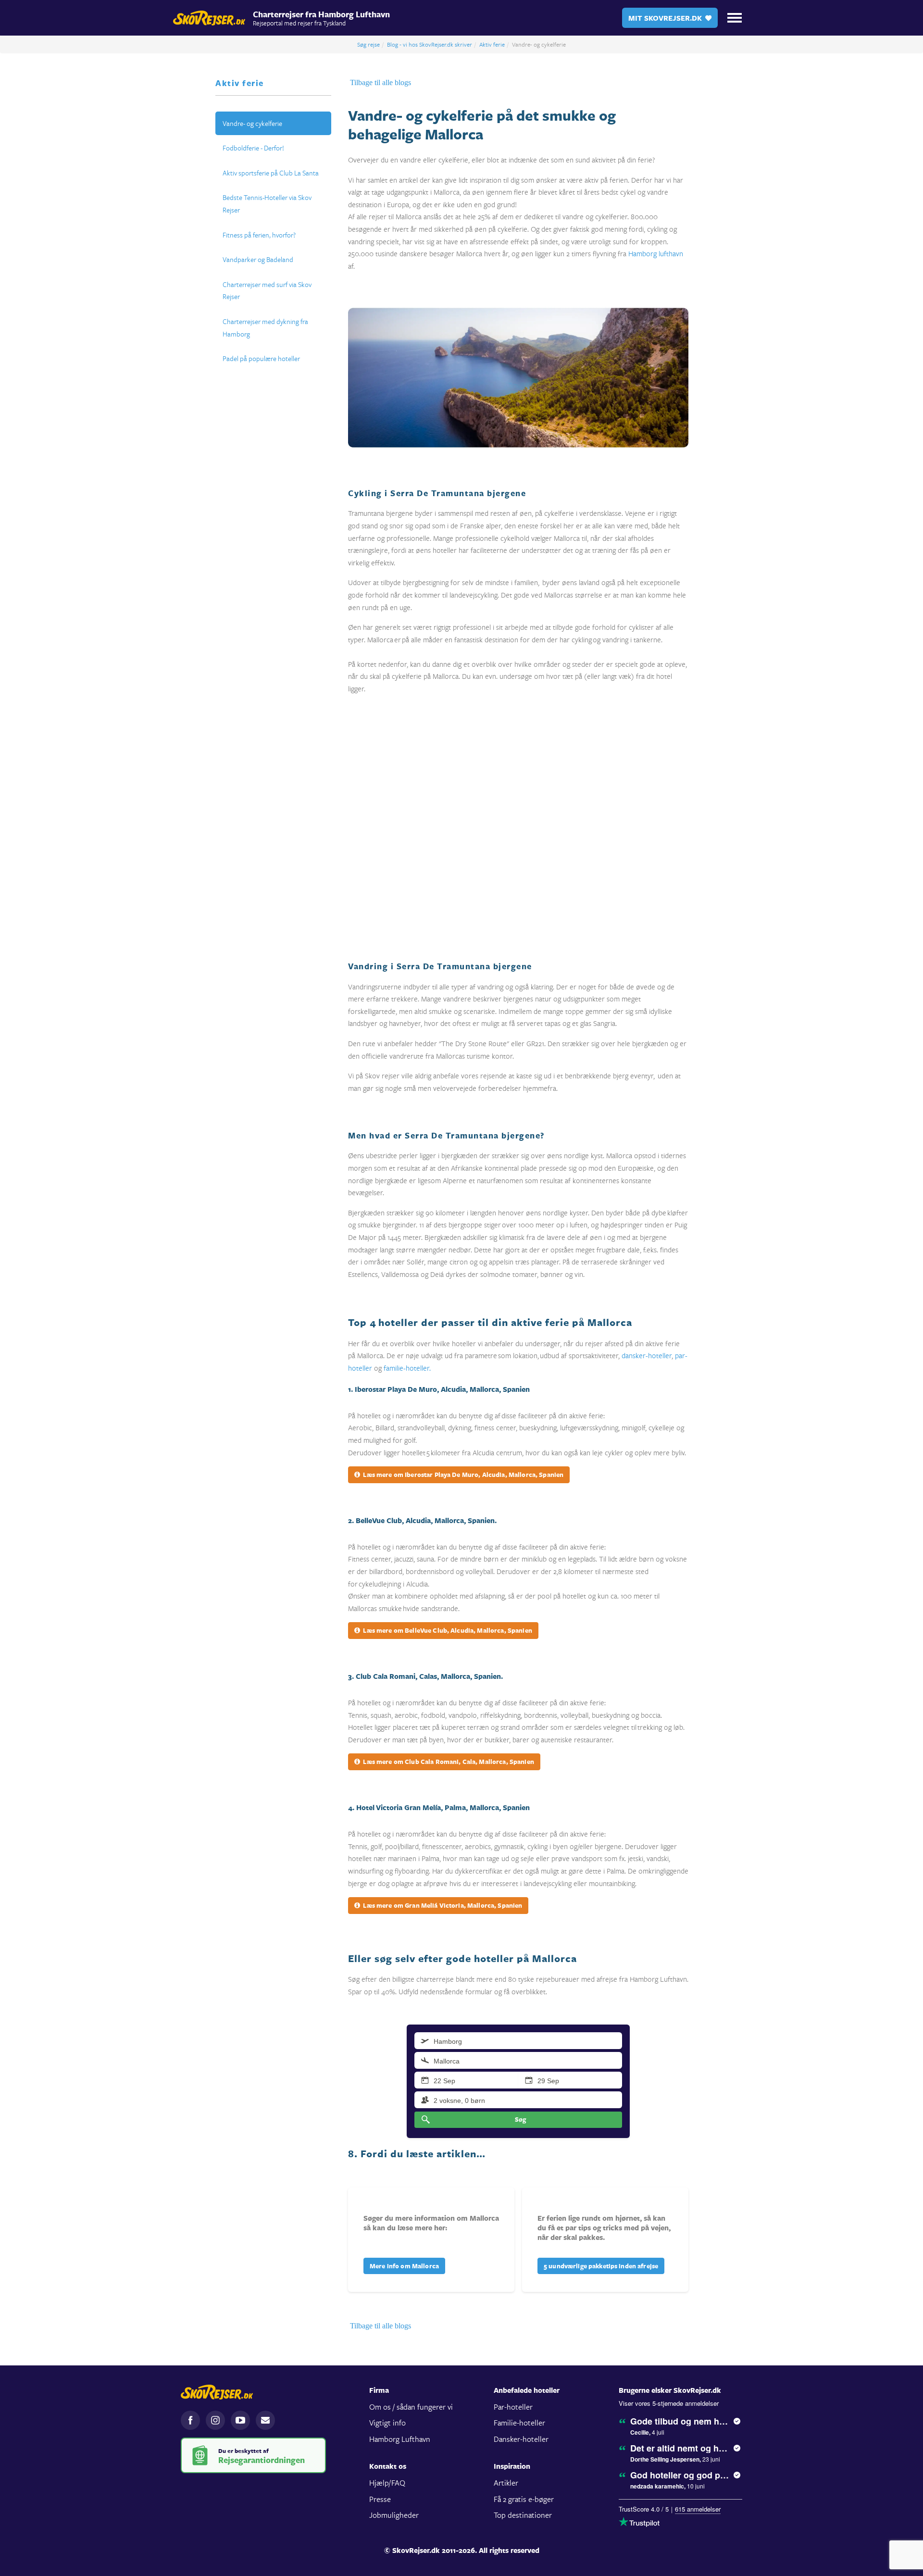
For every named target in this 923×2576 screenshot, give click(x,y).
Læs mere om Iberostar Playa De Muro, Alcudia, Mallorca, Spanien (463, 1475)
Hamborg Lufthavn (400, 2439)
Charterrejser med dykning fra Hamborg (265, 328)
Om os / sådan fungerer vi (411, 2407)
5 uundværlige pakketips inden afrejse (601, 2266)
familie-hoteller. (407, 1368)
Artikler (506, 2482)
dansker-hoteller (647, 1355)
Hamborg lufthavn (656, 253)
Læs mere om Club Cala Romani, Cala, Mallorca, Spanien (448, 1762)
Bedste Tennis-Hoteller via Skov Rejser (267, 204)
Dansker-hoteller (521, 2439)
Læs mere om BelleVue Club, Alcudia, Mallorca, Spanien (447, 1630)
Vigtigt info (387, 2422)
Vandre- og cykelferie (252, 123)
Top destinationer (523, 2515)
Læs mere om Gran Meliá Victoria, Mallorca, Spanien (442, 1905)
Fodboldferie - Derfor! (253, 148)
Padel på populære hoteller (261, 358)
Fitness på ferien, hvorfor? (259, 235)
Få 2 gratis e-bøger (524, 2499)
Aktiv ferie (492, 44)
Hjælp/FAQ (387, 2482)
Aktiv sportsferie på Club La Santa (271, 173)
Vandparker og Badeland (258, 259)
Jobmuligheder (394, 2515)
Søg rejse (368, 44)
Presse (380, 2499)
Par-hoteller (513, 2407)
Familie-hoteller (519, 2422)
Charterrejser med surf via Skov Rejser (267, 291)
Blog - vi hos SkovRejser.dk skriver (430, 44)
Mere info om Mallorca (404, 2266)
